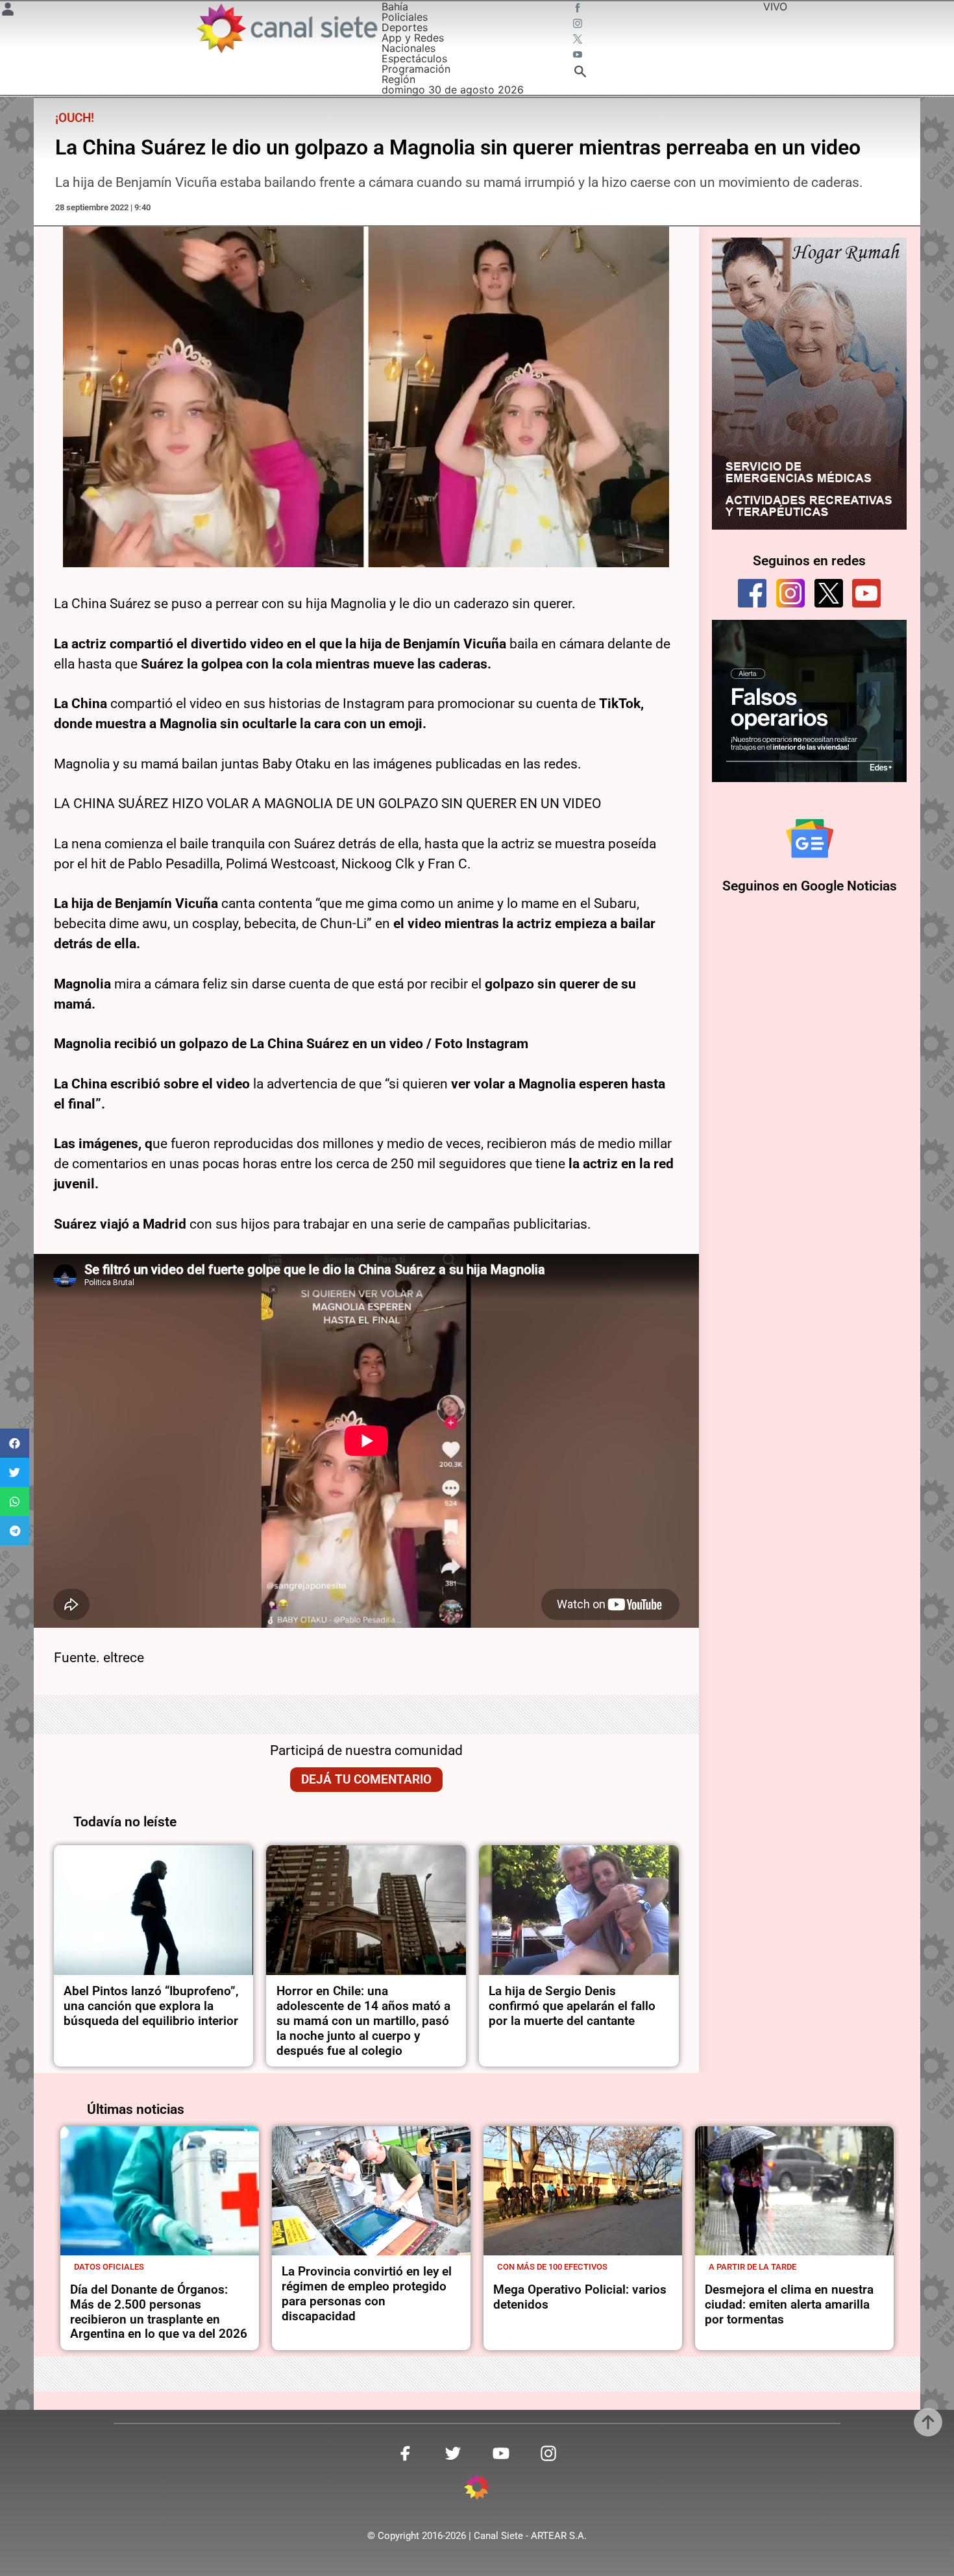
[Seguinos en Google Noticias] (810, 839)
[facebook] (752, 593)
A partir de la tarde (752, 2267)
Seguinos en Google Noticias (810, 886)
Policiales (405, 17)
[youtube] (866, 593)
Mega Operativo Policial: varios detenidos (580, 2297)
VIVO (775, 6)
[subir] (928, 2422)
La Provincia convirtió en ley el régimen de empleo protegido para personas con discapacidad (367, 2294)
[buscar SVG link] (580, 73)
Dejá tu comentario (366, 1779)
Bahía (395, 6)
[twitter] (829, 593)
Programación (416, 69)
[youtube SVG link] (579, 56)
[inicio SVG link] (477, 2489)
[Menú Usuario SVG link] (8, 11)
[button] (15, 1443)
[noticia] (154, 1910)
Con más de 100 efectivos (552, 2267)
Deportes (405, 27)
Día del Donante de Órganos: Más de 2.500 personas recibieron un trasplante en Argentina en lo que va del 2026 (159, 2312)
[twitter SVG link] (579, 40)
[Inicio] (286, 28)
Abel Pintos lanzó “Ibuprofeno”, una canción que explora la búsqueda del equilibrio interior (151, 2006)
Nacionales (409, 48)
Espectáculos (414, 58)
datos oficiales (109, 2267)
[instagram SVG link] (579, 25)
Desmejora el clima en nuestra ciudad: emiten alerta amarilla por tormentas (789, 2304)
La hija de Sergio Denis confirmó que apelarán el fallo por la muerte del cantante (572, 2006)
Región (398, 79)
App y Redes (413, 38)
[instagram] (790, 593)
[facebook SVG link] (579, 9)
